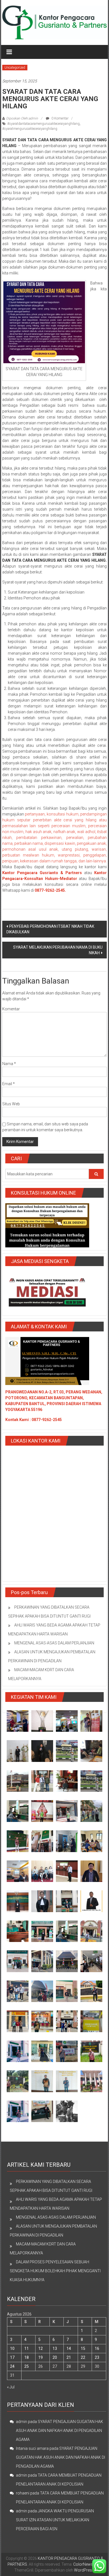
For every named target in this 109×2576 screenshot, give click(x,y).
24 (12, 2366)
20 (55, 2357)
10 (12, 2348)
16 (97, 2348)
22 (83, 2357)
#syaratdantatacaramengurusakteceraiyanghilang (43, 124)
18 (27, 2357)
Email (9, 1084)
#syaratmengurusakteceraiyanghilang (30, 129)
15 (83, 2348)
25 (27, 2366)
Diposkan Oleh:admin (22, 118)
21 (69, 2357)
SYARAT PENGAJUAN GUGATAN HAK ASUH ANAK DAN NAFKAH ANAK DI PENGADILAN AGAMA (60, 2431)
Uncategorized (15, 68)
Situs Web (11, 1104)
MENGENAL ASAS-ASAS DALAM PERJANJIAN (54, 1643)
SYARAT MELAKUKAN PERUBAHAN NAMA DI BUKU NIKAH (58, 950)
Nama (9, 1064)
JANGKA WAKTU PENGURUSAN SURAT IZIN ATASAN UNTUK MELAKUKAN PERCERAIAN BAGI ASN (55, 2520)
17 (12, 2357)
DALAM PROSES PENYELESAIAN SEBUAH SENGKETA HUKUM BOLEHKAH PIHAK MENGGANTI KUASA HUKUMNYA (55, 2271)
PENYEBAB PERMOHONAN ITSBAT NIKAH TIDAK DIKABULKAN (50, 929)
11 (27, 2348)
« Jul (11, 2387)
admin (22, 2422)
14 (69, 2348)
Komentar (11, 1009)
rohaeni (23, 2493)
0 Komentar (60, 118)
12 (41, 2348)
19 (41, 2357)
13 (55, 2348)
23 (97, 2357)
